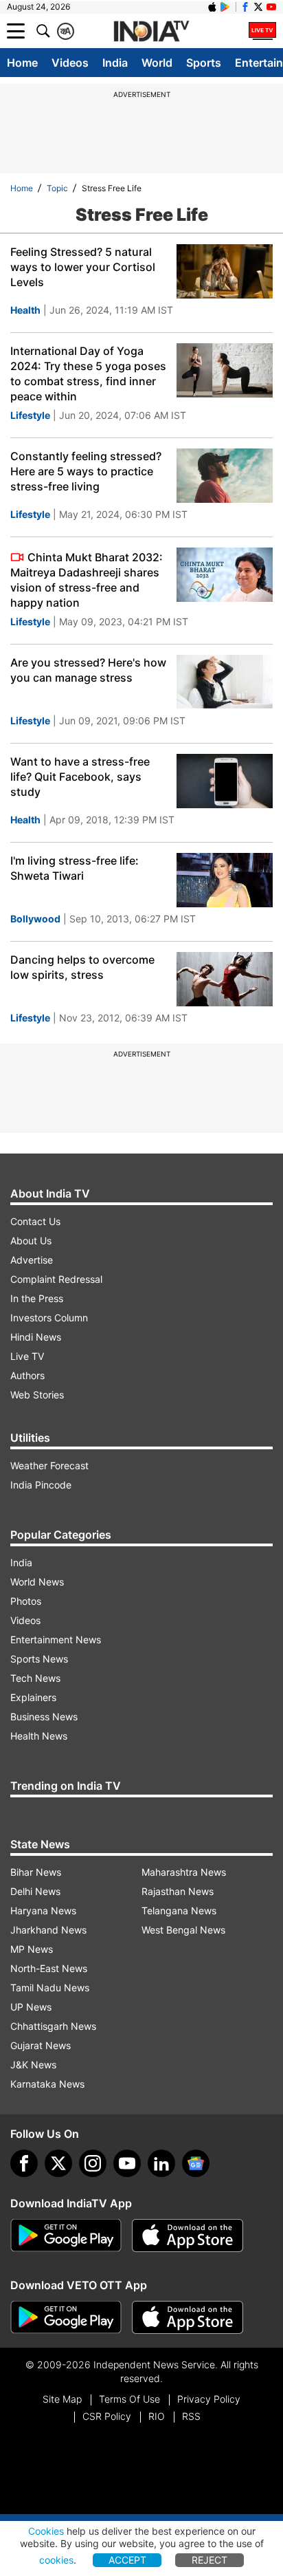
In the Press (37, 1298)
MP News (32, 1949)
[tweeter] (58, 2163)
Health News (39, 1736)
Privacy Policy (209, 2399)
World (157, 63)
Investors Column (49, 1318)
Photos (26, 1601)
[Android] (225, 7)
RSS (191, 2416)
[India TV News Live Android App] (66, 2236)
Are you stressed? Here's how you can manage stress (88, 670)
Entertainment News (56, 1639)
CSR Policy (107, 2416)
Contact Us (35, 1221)
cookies (56, 2560)
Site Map (62, 2399)
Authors (27, 1375)
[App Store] (188, 2236)
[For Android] (66, 2317)
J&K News (33, 2065)
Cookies (46, 2531)
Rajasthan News (178, 1891)
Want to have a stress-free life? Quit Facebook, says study (80, 777)
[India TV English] (151, 32)
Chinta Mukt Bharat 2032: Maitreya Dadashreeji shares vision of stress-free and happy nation (87, 580)
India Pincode (41, 1485)
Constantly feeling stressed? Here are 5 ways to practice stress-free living (86, 471)
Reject (210, 2560)
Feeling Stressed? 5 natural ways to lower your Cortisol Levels (83, 267)
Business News (44, 1717)
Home (22, 63)
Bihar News (36, 1872)
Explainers (33, 1697)
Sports (204, 63)
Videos (70, 63)
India (115, 63)
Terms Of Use (129, 2399)
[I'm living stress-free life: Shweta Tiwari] (225, 880)
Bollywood (35, 919)
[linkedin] (161, 2163)
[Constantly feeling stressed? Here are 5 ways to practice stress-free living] (225, 476)
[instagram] (93, 2163)
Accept (127, 2560)
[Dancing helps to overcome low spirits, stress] (225, 979)
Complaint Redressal (56, 1279)
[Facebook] (24, 2163)
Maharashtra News (184, 1872)
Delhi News (35, 1891)
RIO (157, 2416)
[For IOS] (188, 2317)
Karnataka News (47, 2084)
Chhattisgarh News (53, 2026)
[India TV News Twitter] (258, 7)
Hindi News (36, 1337)
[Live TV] (262, 31)
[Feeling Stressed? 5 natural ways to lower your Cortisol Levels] (225, 271)
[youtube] (127, 2163)
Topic (57, 188)
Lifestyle (30, 415)
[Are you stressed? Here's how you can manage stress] (225, 682)
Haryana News (43, 1911)
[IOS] (212, 7)
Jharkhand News (48, 1930)
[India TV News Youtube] (271, 7)
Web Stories (37, 1395)
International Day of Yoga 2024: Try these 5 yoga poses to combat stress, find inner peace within (88, 374)
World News (37, 1582)
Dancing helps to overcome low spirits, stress (82, 967)
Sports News (39, 1659)
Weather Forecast (49, 1465)
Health (25, 310)
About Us (31, 1241)
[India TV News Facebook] (245, 7)
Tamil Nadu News (50, 1988)
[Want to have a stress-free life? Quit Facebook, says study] (225, 781)
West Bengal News (183, 1930)
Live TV (27, 1356)
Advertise (32, 1260)
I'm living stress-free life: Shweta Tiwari (75, 868)
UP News (31, 2007)
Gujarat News (41, 2045)
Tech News (35, 1678)
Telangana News (179, 1911)
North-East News (49, 1968)
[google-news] (196, 2163)
